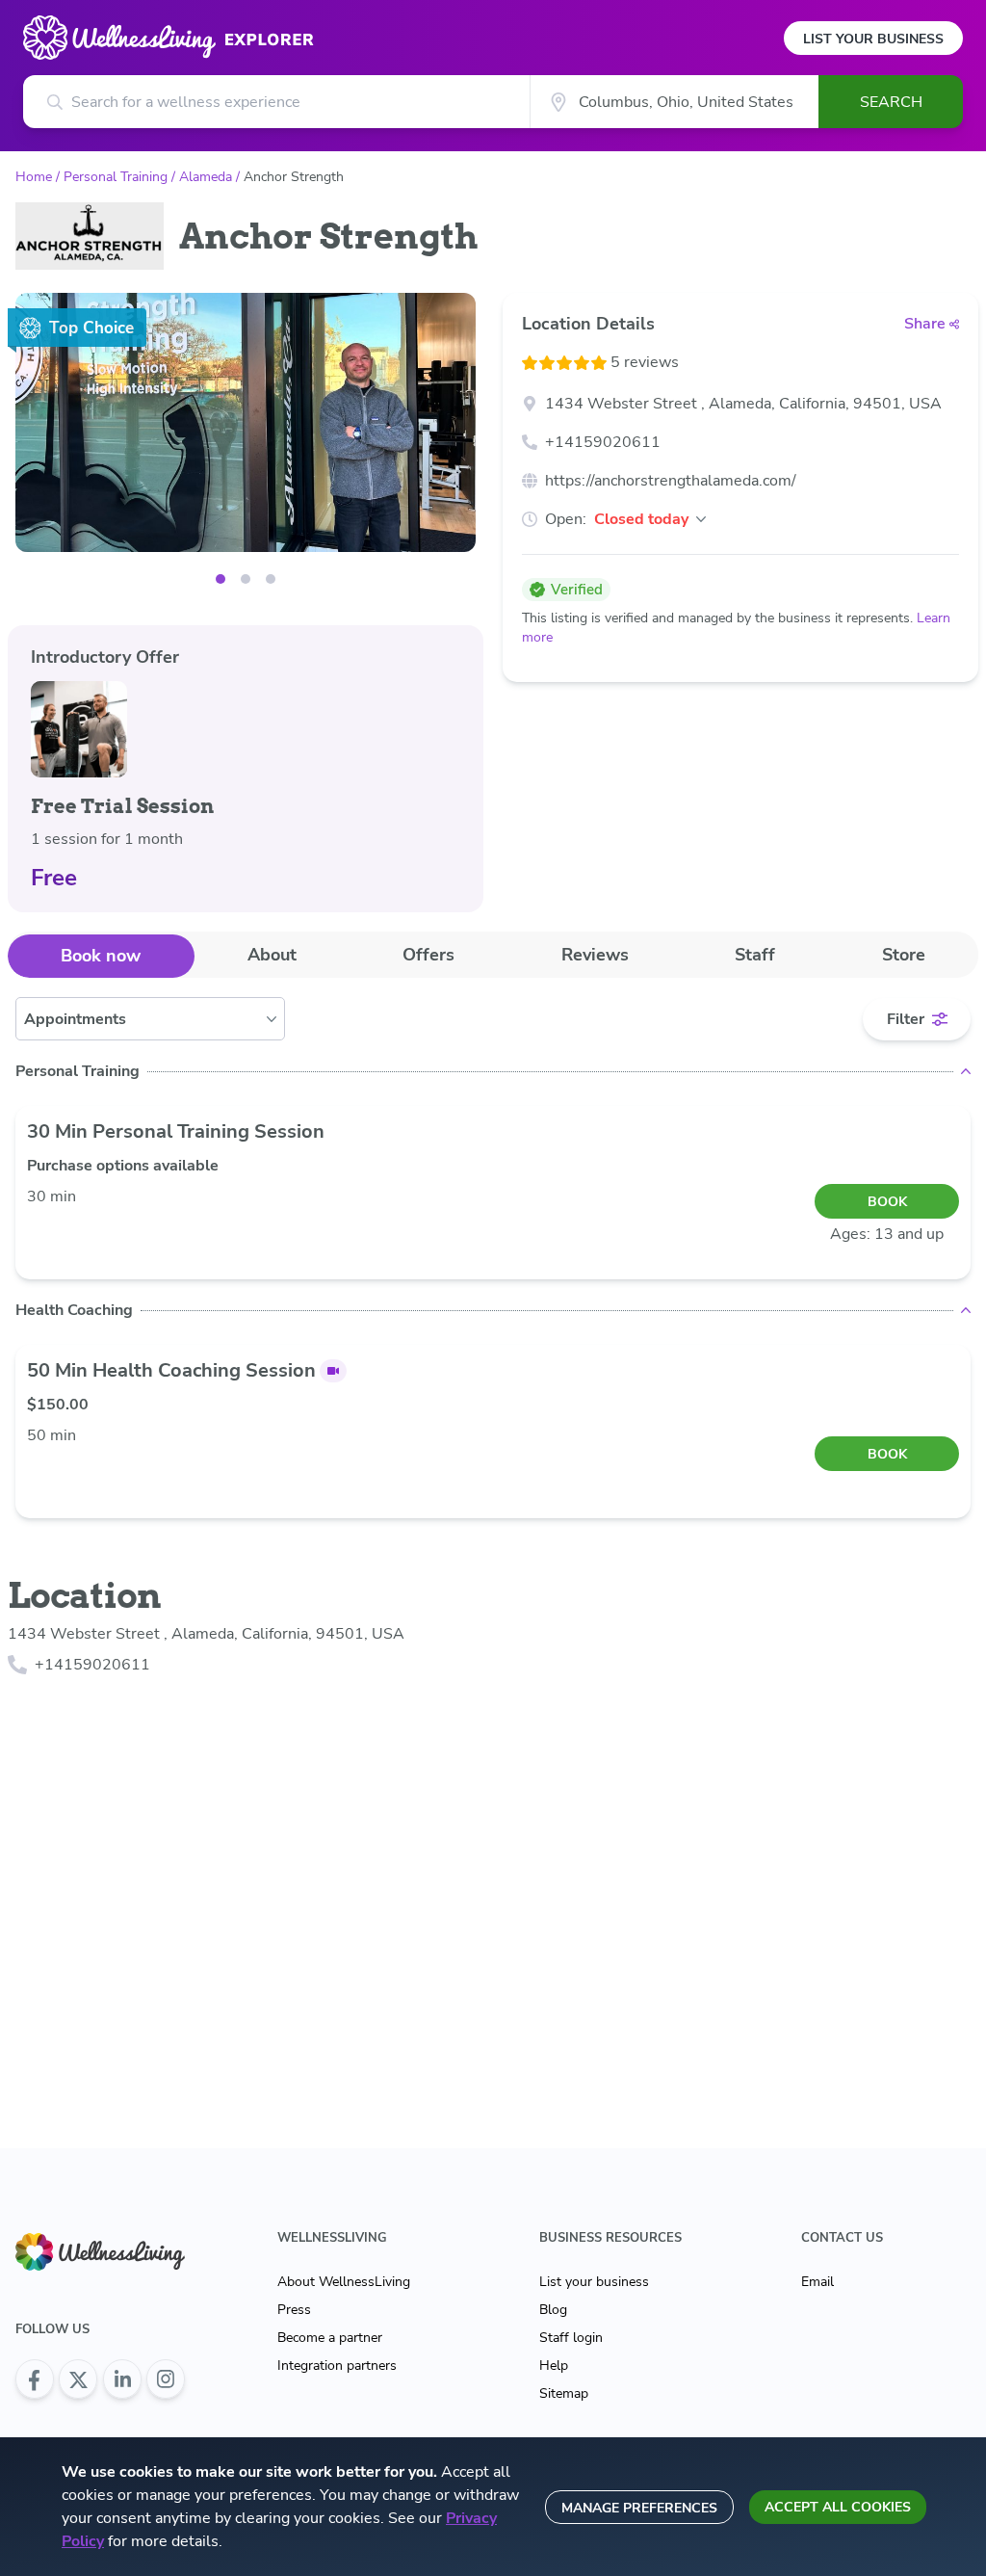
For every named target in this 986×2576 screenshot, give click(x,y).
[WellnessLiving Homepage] (100, 2252)
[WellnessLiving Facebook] (35, 2379)
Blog (553, 2310)
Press (294, 2310)
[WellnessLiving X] (78, 2379)
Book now (101, 956)
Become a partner (330, 2338)
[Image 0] (221, 579)
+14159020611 (603, 442)
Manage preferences (639, 2508)
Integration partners (337, 2366)
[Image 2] (271, 579)
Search (891, 102)
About (272, 955)
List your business (594, 2282)
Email (817, 2282)
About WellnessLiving (344, 2282)
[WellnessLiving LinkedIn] (122, 2379)
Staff (755, 955)
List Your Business (873, 39)
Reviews (595, 955)
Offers (428, 955)
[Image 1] (246, 579)
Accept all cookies (838, 2507)
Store (904, 955)
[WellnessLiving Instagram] (166, 2379)
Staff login (571, 2338)
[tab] (101, 956)
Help (554, 2366)
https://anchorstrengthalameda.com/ (671, 481)
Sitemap (564, 2393)
